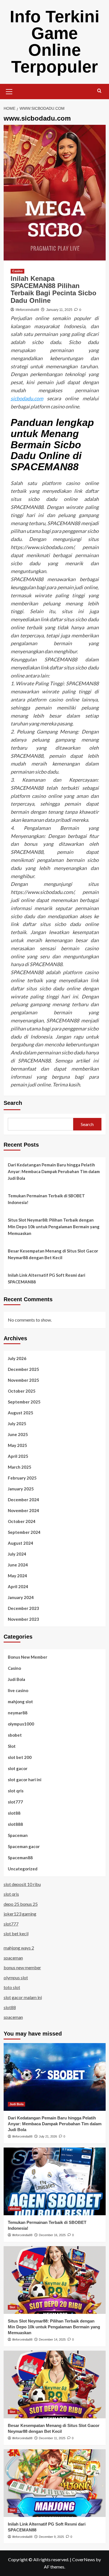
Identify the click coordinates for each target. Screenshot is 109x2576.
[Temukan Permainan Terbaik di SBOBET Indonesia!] (55, 2181)
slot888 (15, 1824)
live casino (18, 1690)
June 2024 (18, 1565)
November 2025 (23, 1380)
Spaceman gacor (24, 1846)
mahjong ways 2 (19, 1948)
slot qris (16, 1791)
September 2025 (24, 1402)
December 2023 (23, 1608)
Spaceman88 (20, 1858)
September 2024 (24, 1532)
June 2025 (18, 1434)
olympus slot (16, 1977)
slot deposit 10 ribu (22, 1884)
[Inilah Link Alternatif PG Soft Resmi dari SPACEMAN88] (55, 2483)
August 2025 (21, 1413)
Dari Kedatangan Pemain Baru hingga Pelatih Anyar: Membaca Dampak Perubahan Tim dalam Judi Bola (54, 1171)
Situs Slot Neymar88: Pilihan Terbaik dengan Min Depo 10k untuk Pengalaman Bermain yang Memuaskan (54, 1227)
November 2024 (23, 1510)
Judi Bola (16, 1679)
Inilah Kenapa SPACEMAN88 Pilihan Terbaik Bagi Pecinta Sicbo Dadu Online (54, 289)
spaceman (13, 1958)
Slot (12, 1746)
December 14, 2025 (52, 2339)
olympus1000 (21, 1724)
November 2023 (23, 1619)
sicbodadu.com (27, 398)
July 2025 (17, 1424)
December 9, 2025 (51, 2537)
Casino (17, 271)
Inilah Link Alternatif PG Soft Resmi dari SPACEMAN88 (47, 1278)
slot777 (15, 1802)
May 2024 (17, 1576)
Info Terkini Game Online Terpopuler (55, 42)
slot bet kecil (16, 1933)
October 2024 (22, 1521)
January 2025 (21, 1489)
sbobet (15, 1735)
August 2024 (21, 1543)
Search (13, 1103)
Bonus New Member (28, 1657)
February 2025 (22, 1478)
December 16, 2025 (52, 2235)
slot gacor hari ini (25, 1780)
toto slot (12, 1987)
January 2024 (21, 1597)
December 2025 (23, 1369)
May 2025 (17, 1445)
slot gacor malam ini (23, 1997)
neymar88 (18, 1713)
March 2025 (20, 1467)
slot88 (14, 1813)
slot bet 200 (20, 1757)
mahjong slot (20, 1702)
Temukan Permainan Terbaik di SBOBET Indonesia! (46, 1199)
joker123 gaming (20, 1914)
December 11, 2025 (52, 2438)
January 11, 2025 (59, 310)
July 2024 (17, 1554)
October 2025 (22, 1391)
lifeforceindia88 (27, 310)
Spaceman (18, 1835)
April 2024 (18, 1586)
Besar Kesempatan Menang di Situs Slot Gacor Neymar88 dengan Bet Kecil (53, 1254)
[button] (9, 91)
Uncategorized (23, 1869)
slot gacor (18, 1768)
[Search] (99, 91)
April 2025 (18, 1456)
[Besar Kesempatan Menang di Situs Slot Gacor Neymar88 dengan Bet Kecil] (55, 2384)
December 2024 (23, 1500)
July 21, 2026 (48, 2136)
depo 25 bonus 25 (21, 1904)
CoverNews (84, 2559)
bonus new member (22, 1967)
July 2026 (17, 1358)
